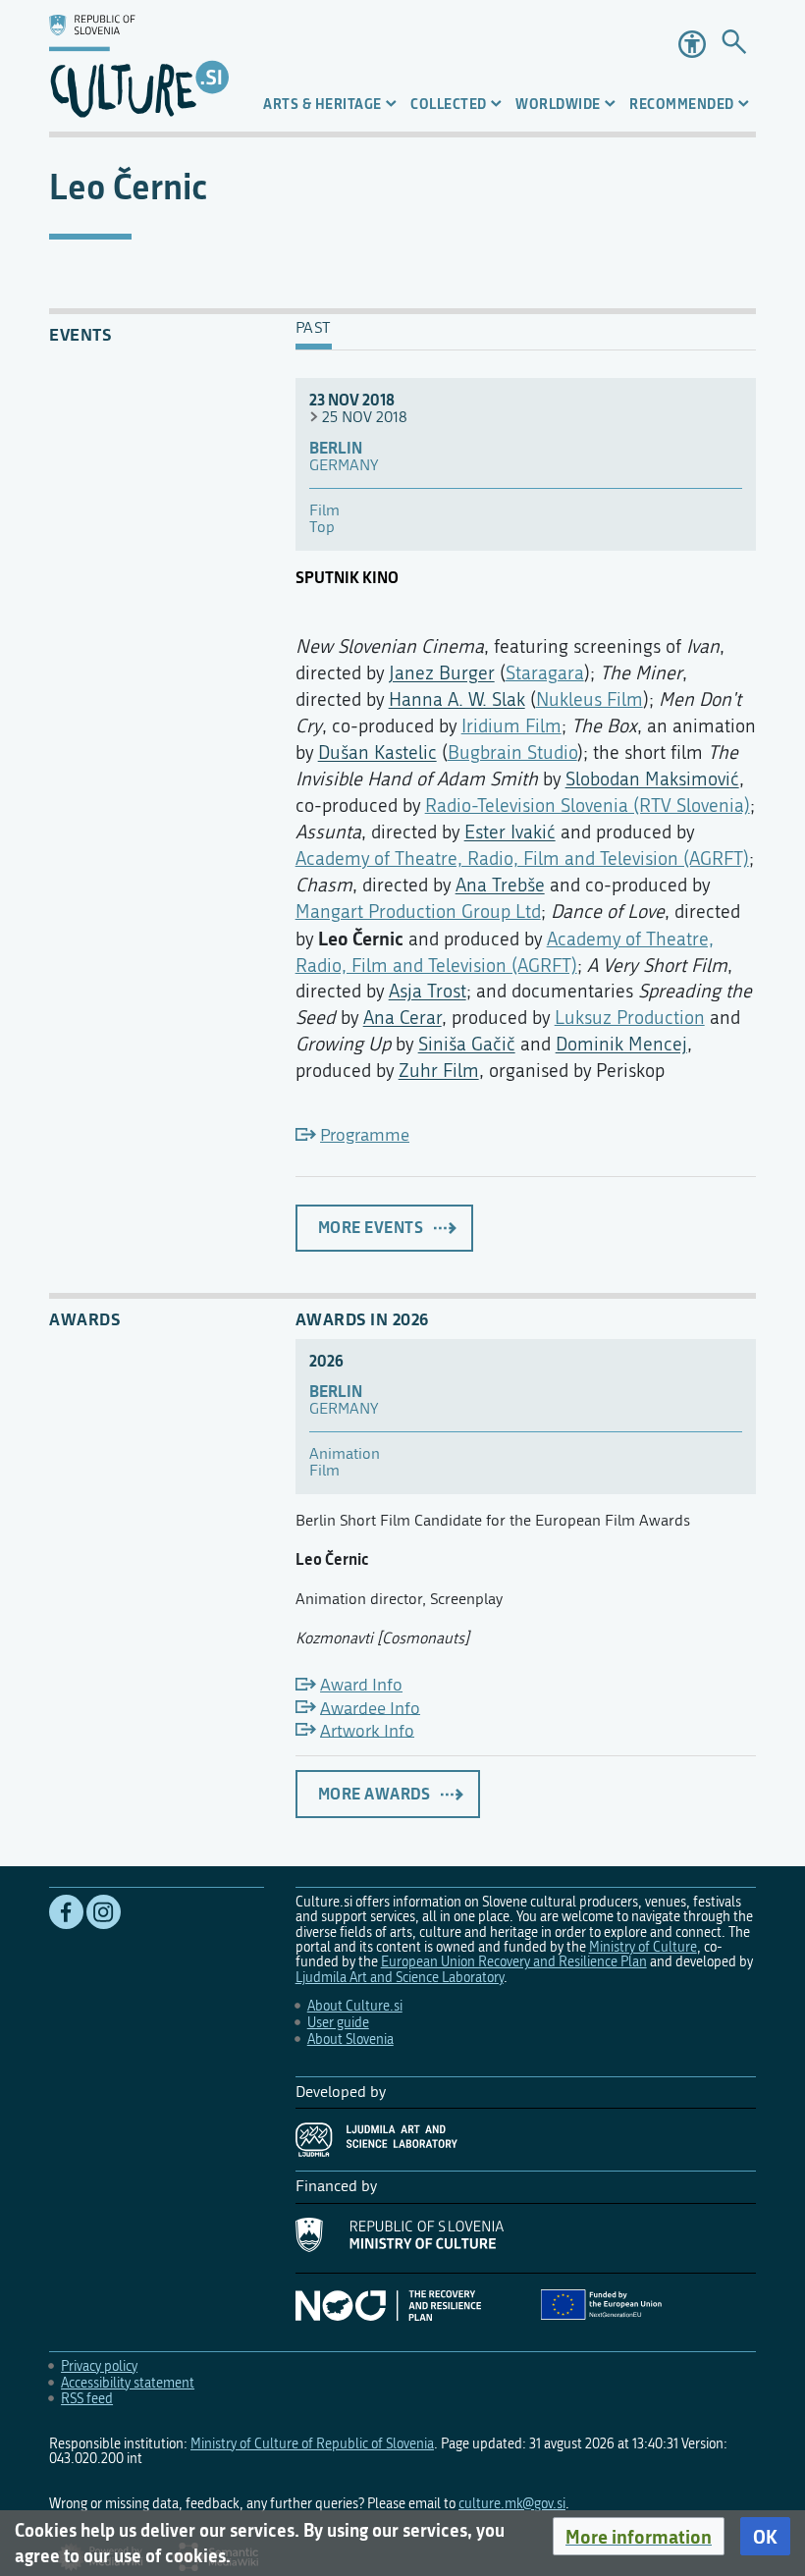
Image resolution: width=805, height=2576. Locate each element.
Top (322, 528)
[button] (639, 2537)
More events (371, 1227)
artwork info (367, 1730)
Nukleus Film (590, 699)
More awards (375, 1794)
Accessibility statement (128, 2383)
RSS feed (87, 2399)
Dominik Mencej (621, 1044)
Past (314, 329)
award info (361, 1685)
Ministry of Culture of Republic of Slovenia (312, 2444)
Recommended (682, 104)
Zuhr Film (439, 1071)
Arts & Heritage (322, 104)
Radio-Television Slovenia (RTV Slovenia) (588, 805)
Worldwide (558, 104)
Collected (449, 104)
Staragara (545, 673)
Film (324, 511)
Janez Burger (442, 673)
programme (365, 1135)
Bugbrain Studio (512, 752)
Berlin (336, 448)
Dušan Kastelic (377, 752)
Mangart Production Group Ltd (418, 912)
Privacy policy (99, 2366)
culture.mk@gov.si (512, 2504)
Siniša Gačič (467, 1044)
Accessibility (692, 44)
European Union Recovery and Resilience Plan (514, 1962)
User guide (338, 2023)
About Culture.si (355, 2006)
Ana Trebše (500, 885)
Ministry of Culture (643, 1947)
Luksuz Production (630, 1018)
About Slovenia (350, 2039)
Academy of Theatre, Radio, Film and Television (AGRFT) (522, 859)
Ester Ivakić (510, 832)
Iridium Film (511, 726)
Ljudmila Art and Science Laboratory (400, 1978)
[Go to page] (734, 44)
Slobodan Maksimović (652, 779)
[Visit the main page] (139, 66)
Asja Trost (428, 991)
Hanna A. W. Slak (457, 699)
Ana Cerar (402, 1018)
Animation (345, 1454)
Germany (344, 466)
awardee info (370, 1708)
